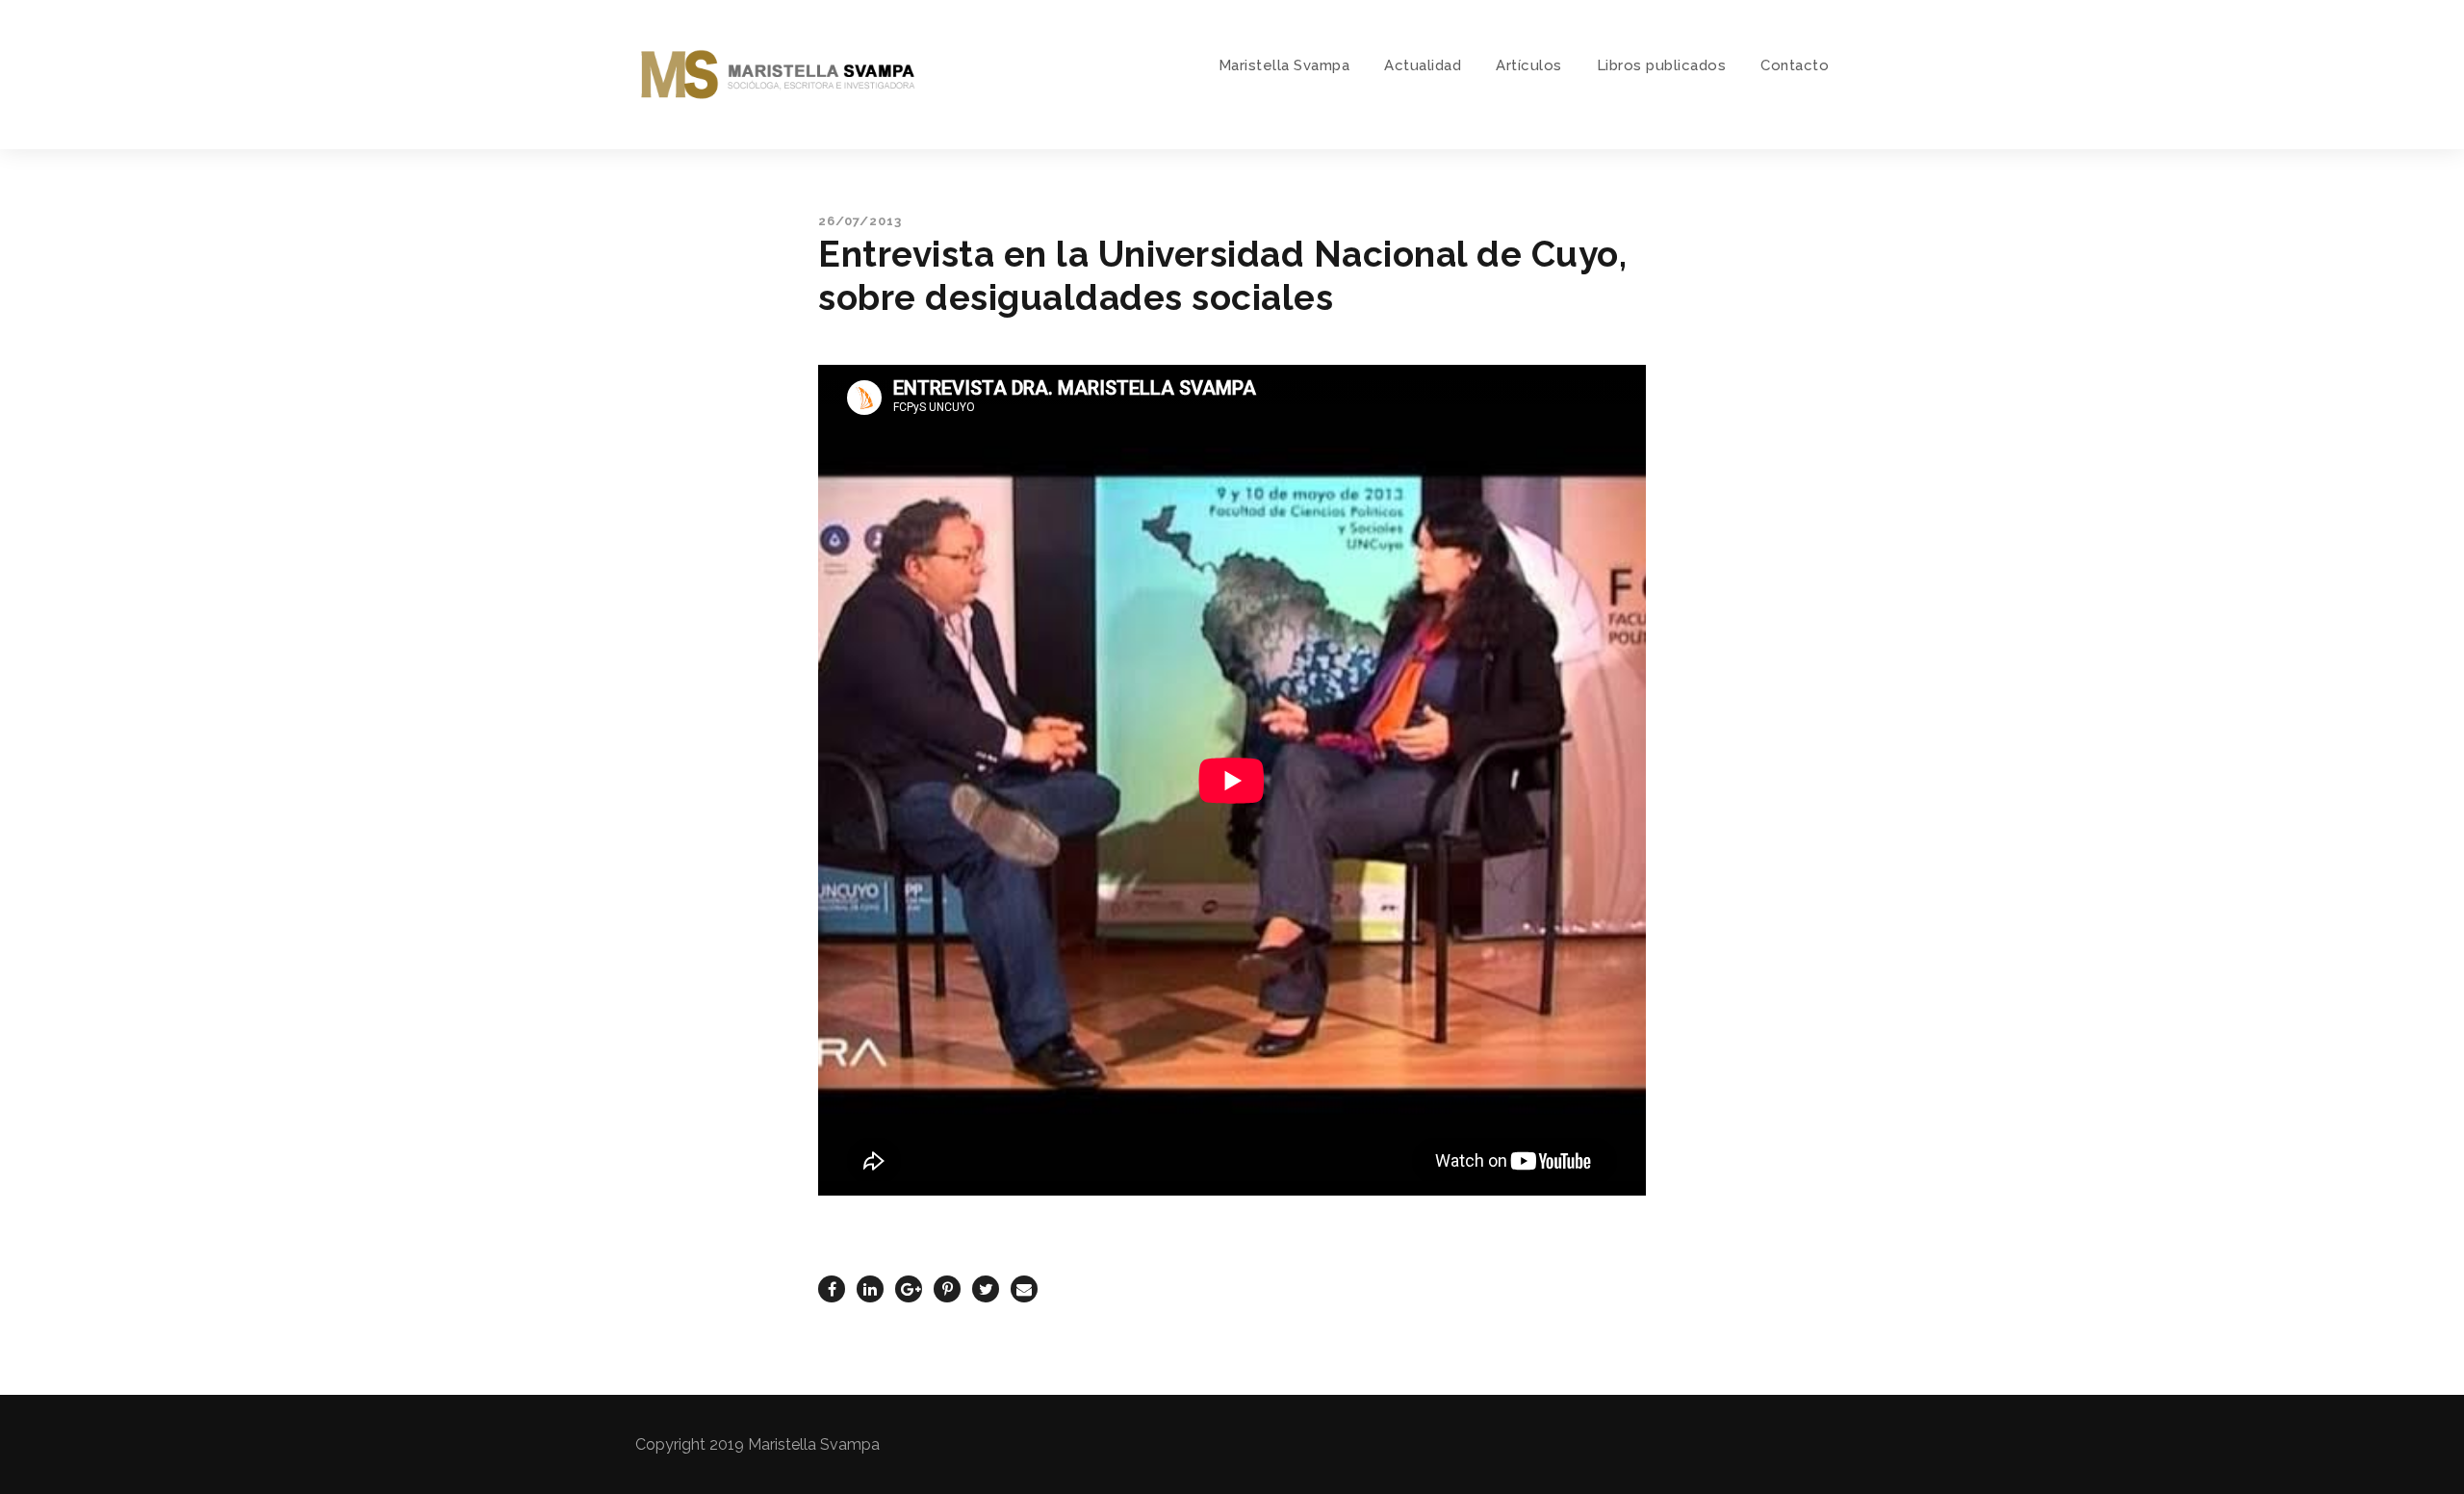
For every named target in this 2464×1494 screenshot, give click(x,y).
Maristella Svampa (1284, 65)
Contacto (1795, 65)
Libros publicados (1662, 65)
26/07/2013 (860, 221)
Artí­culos (1529, 65)
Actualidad (1423, 65)
